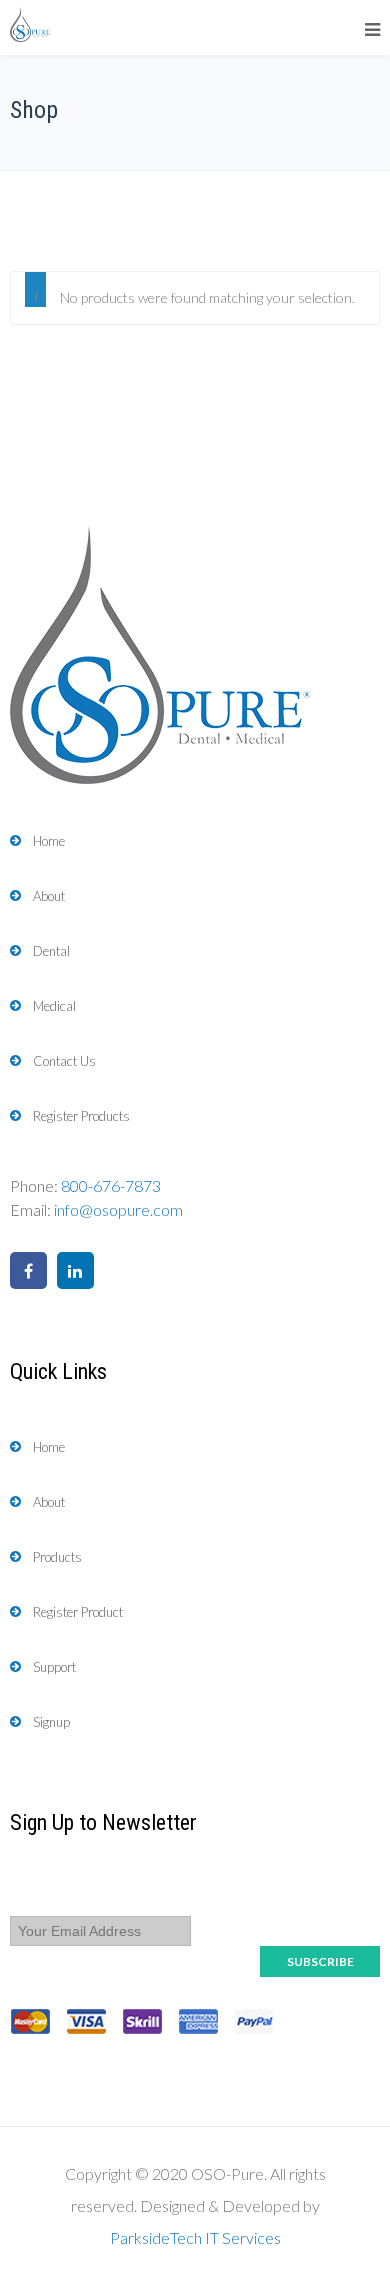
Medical (54, 1006)
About (49, 896)
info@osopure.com (118, 1209)
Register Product (78, 1612)
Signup (51, 1722)
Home (49, 841)
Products (57, 1557)
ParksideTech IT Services (195, 2237)
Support (54, 1667)
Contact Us (64, 1061)
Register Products (81, 1116)
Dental (51, 951)
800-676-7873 (111, 1185)
